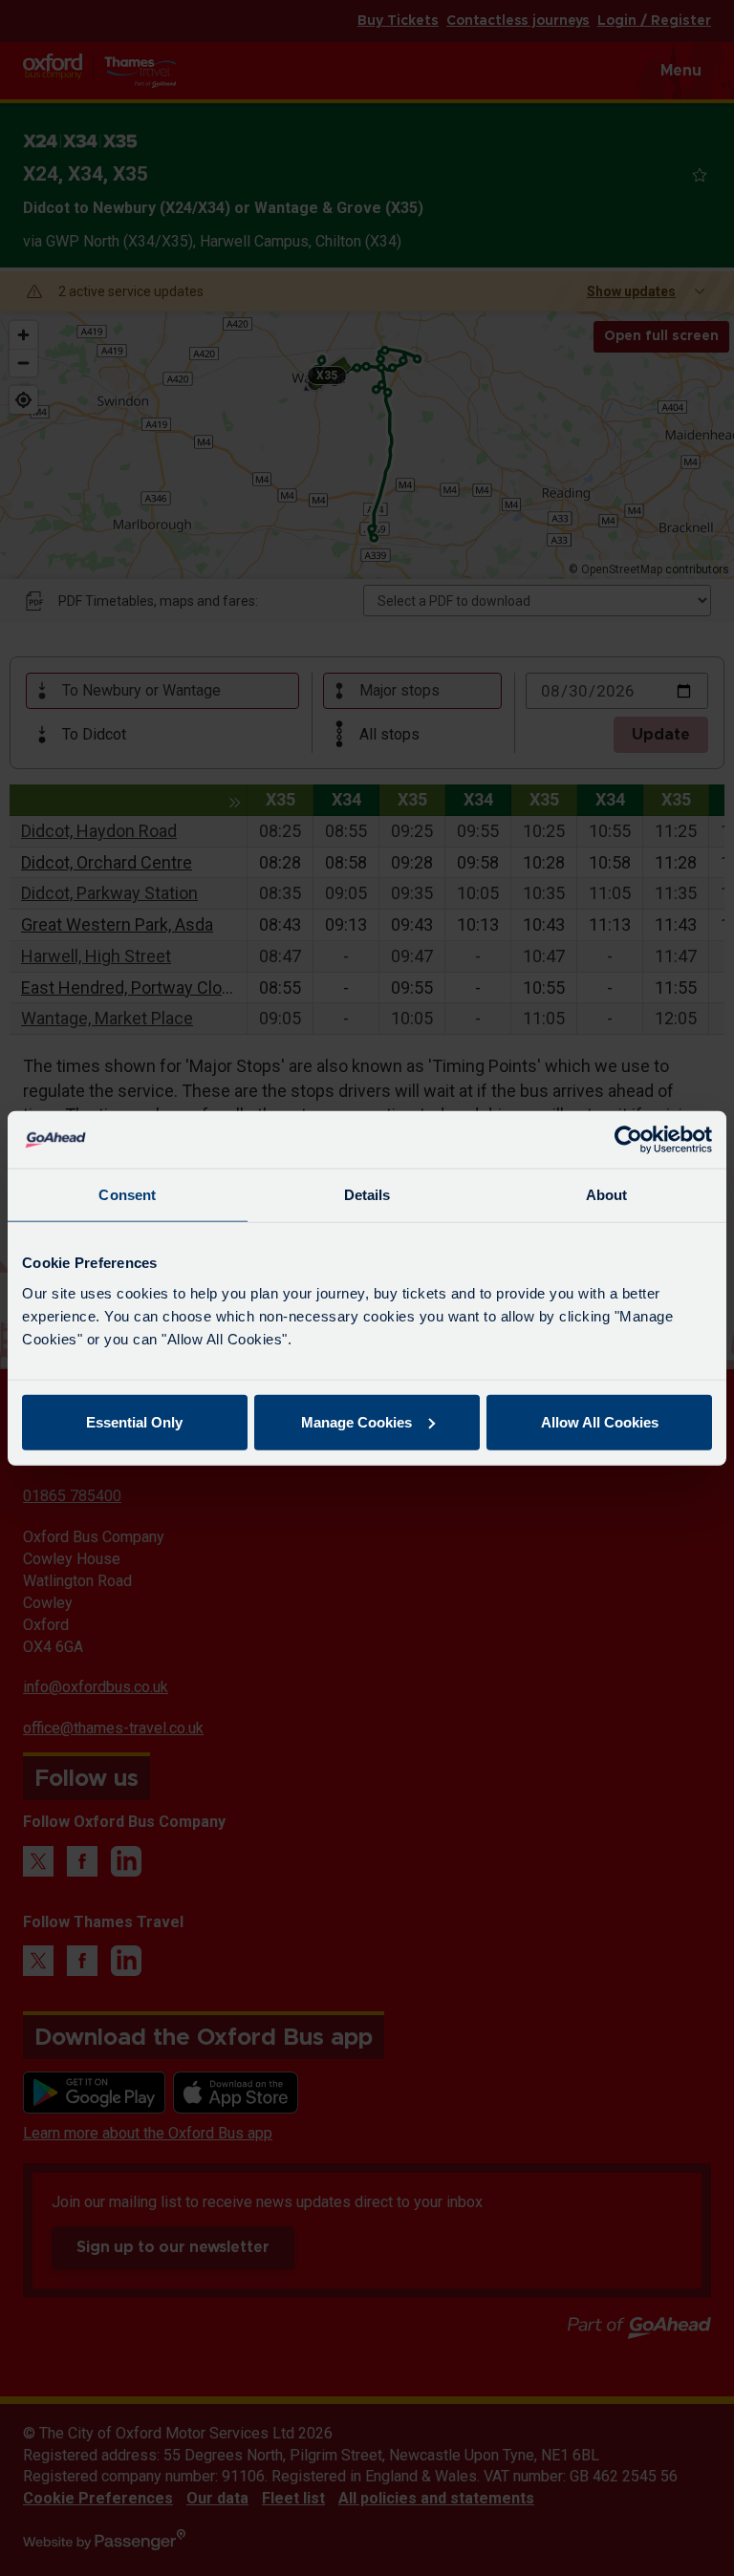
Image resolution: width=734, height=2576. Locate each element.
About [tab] (607, 1195)
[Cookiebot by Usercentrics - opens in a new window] (628, 1140)
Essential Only (134, 1421)
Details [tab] (367, 1195)
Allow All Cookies (600, 1421)
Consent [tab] (127, 1195)
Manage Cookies (356, 1421)
